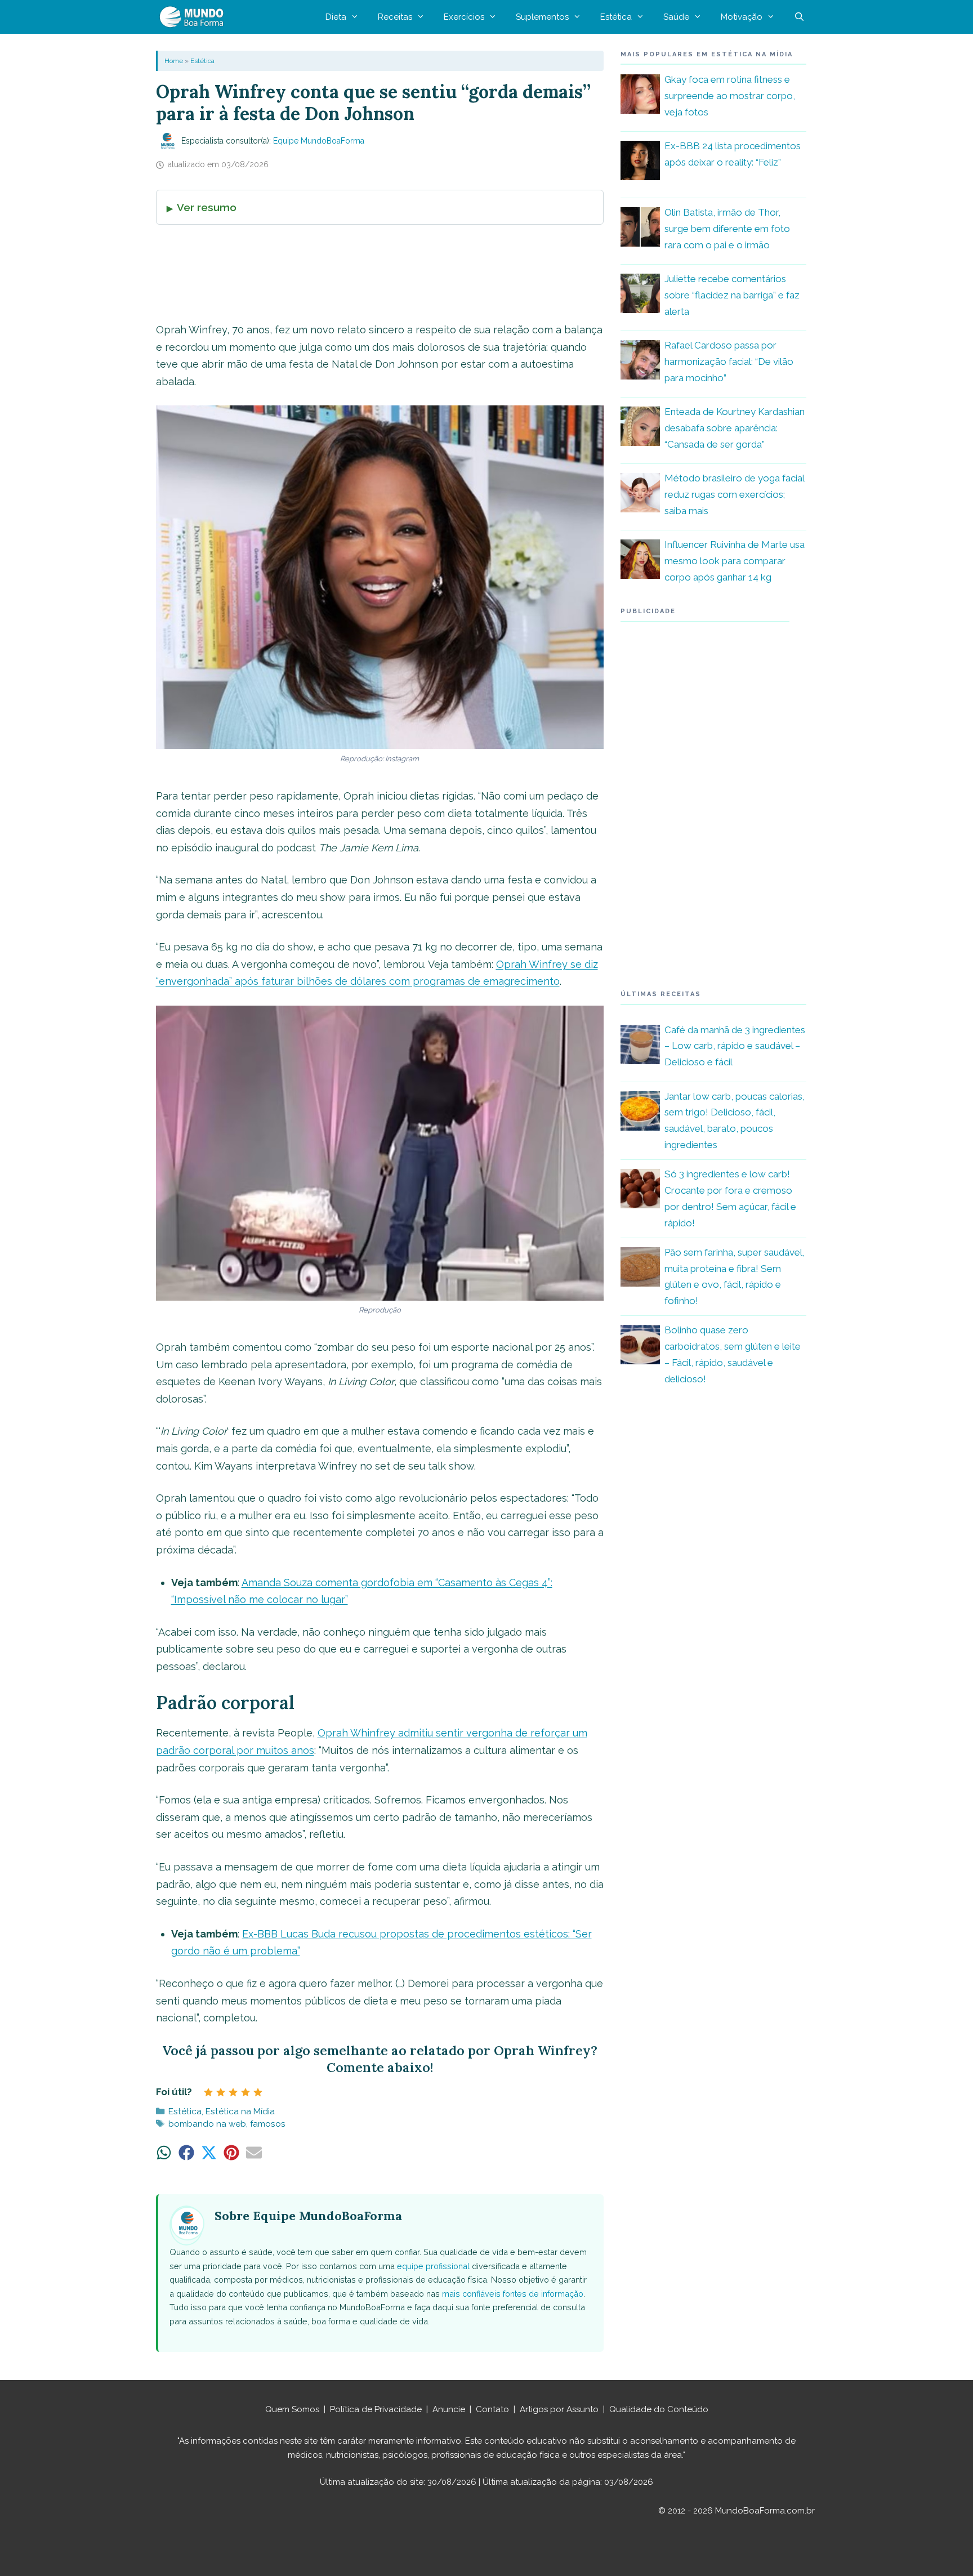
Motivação (742, 17)
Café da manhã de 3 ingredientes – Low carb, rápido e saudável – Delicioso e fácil (735, 1046)
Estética (616, 17)
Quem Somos (292, 2409)
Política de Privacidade (376, 2409)
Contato (492, 2409)
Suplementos (542, 17)
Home (174, 61)
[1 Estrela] (208, 2092)
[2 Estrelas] (221, 2092)
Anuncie (449, 2409)
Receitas (395, 17)
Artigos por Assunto (559, 2409)
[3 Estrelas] (233, 2092)
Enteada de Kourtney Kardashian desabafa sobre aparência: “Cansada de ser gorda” (735, 428)
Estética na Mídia (240, 2111)
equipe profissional (433, 2266)
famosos (268, 2124)
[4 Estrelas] (246, 2092)
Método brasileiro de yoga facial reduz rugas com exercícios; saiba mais (734, 494)
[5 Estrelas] (258, 2092)
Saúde (676, 17)
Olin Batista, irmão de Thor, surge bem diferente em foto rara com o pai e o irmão (727, 229)
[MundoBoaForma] (194, 17)
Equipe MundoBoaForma (319, 141)
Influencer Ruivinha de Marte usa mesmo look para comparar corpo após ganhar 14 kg (735, 561)
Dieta (336, 17)
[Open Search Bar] (799, 17)
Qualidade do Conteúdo (659, 2409)
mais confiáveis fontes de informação (513, 2294)
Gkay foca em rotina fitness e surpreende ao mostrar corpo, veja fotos (730, 96)
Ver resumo (207, 207)
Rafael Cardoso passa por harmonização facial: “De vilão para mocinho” (729, 361)
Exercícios (464, 17)
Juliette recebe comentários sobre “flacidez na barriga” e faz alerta (732, 295)
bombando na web (207, 2124)
